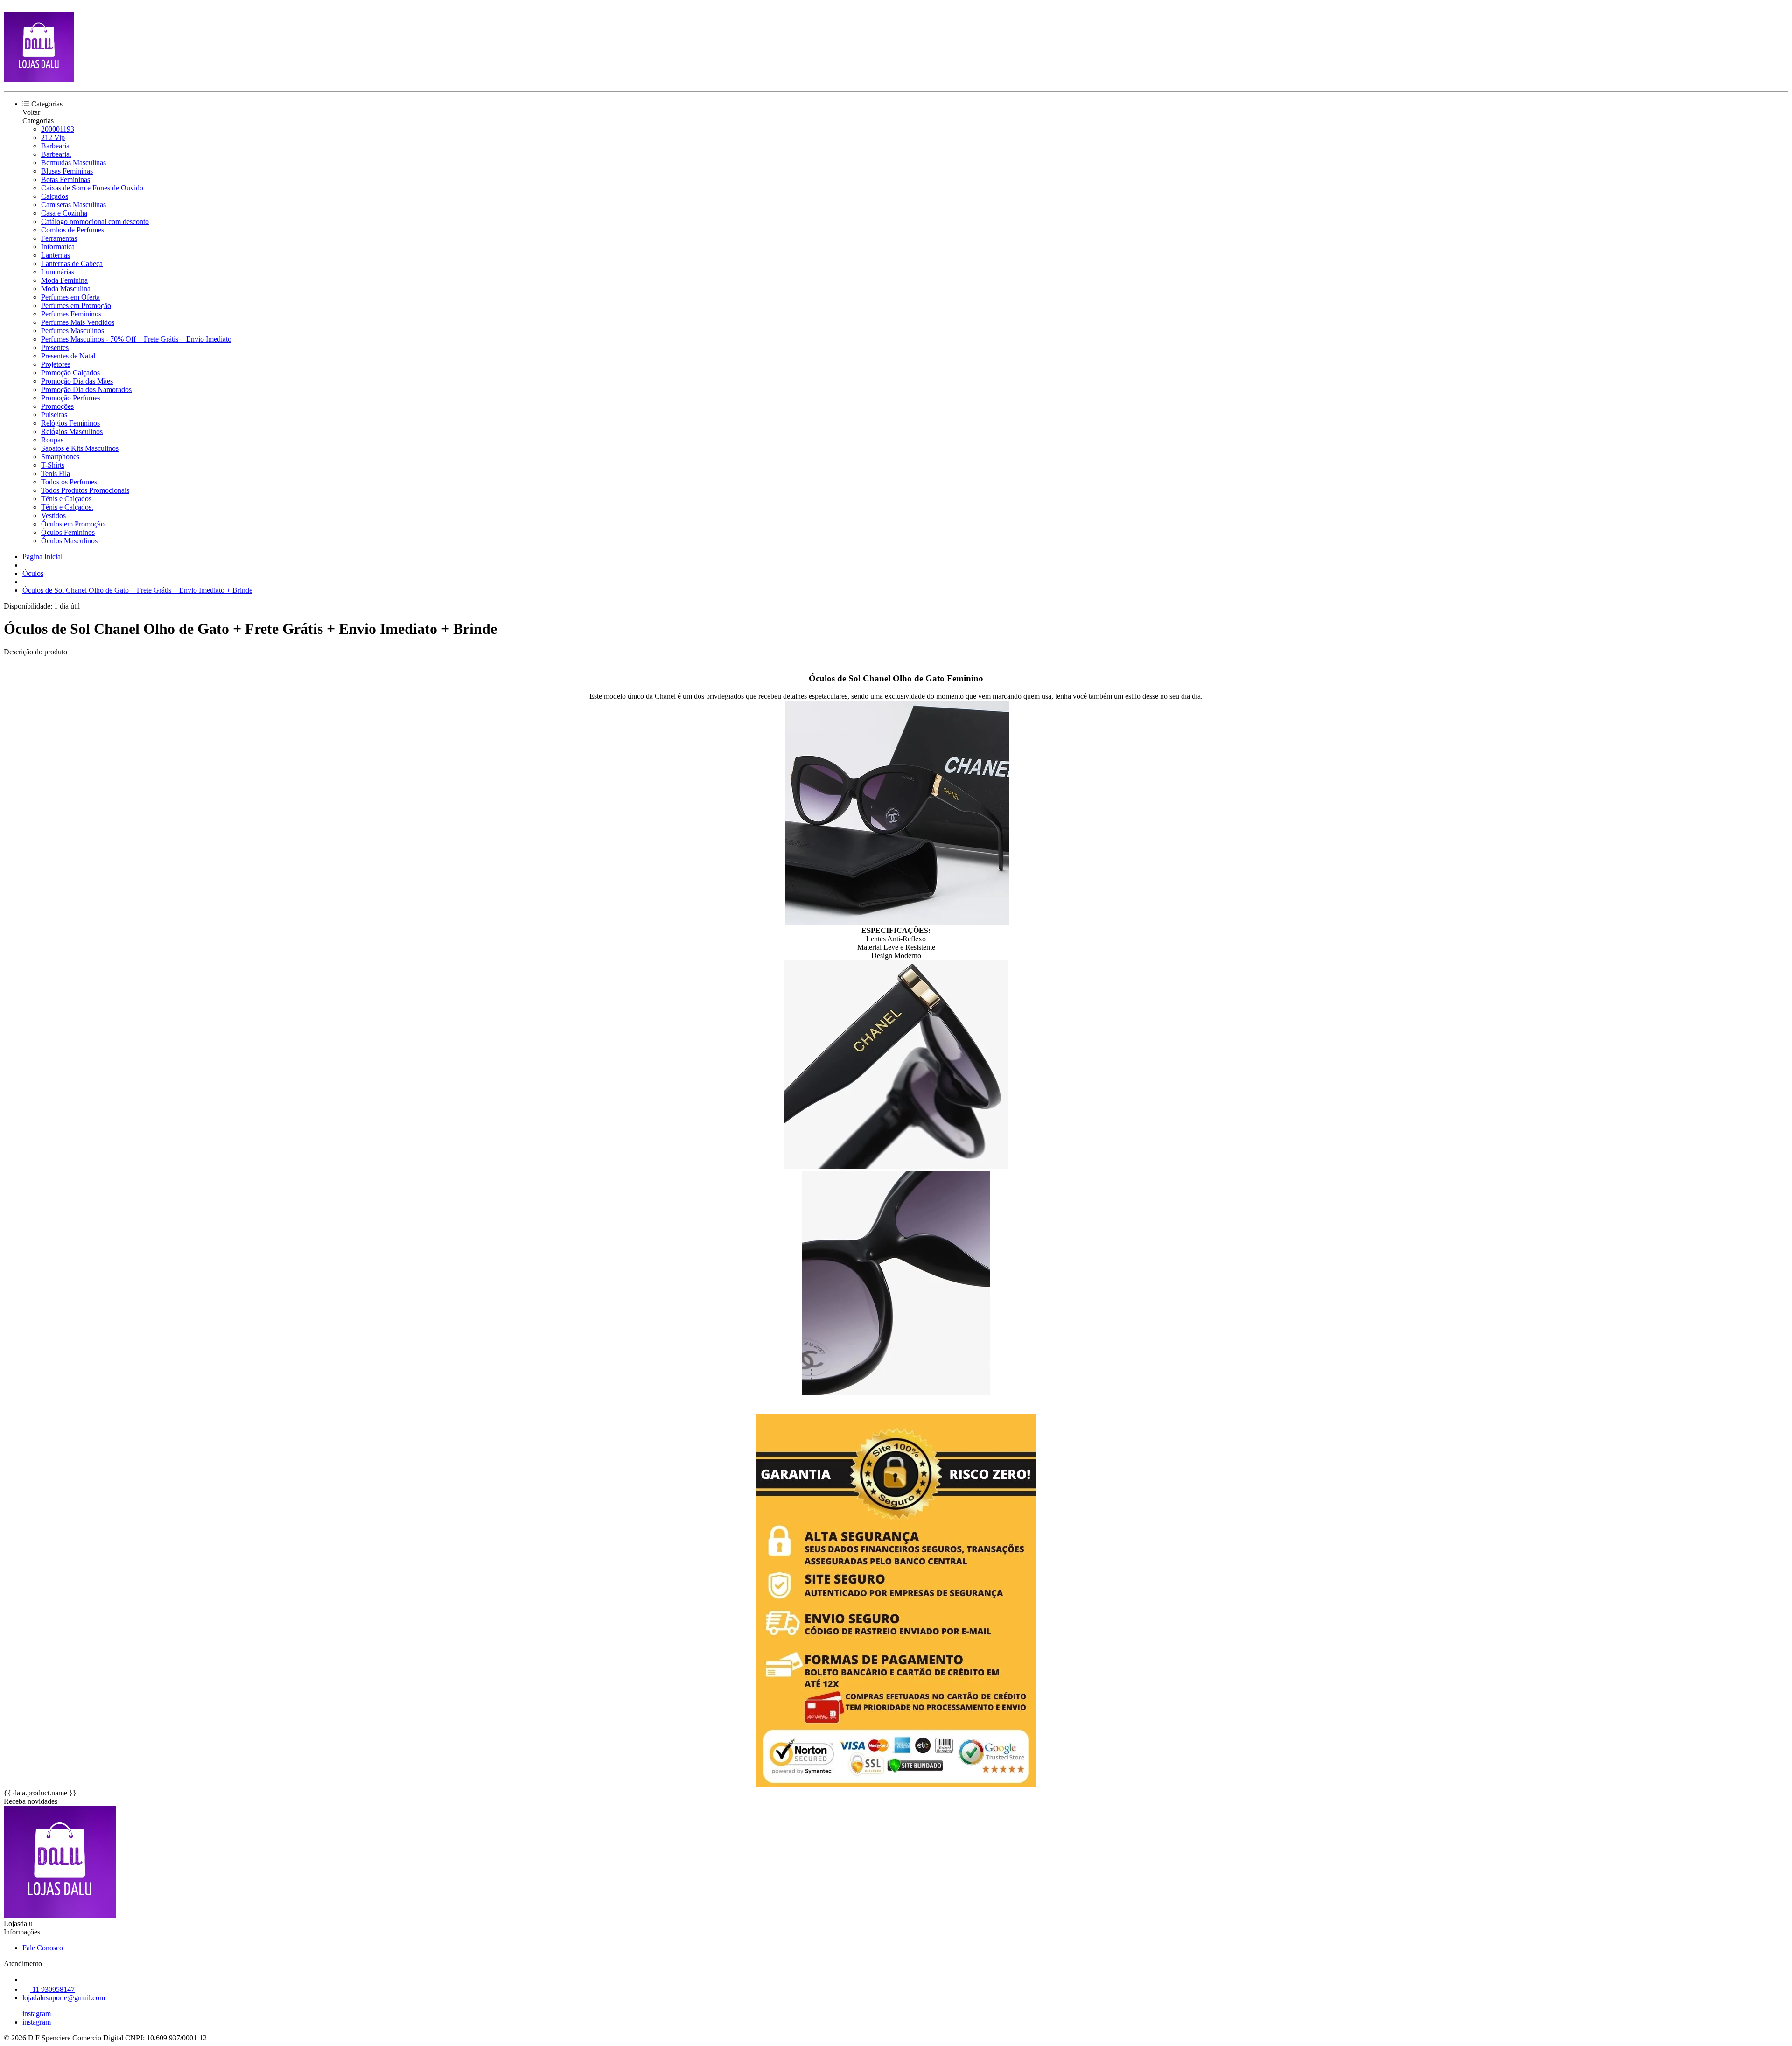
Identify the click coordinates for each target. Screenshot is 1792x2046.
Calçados (55, 196)
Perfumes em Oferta (70, 297)
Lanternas (56, 255)
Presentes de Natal (68, 356)
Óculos (33, 573)
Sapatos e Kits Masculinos (80, 448)
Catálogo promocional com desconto (95, 221)
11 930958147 (52, 1989)
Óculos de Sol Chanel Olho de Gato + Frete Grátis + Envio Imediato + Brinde (137, 590)
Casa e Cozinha (64, 213)
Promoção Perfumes (71, 398)
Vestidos (53, 515)
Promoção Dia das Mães (77, 381)
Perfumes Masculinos (73, 331)
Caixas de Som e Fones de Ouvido (92, 188)
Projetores (56, 364)
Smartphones (60, 457)
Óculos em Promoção (73, 524)
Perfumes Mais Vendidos (78, 322)
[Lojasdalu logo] (39, 80)
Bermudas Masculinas (73, 163)
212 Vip (53, 137)
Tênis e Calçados (66, 499)
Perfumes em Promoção (76, 305)
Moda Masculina (66, 289)
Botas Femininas (66, 179)
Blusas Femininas (67, 171)
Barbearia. (56, 154)
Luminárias (58, 272)
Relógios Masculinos (72, 431)
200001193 (58, 129)
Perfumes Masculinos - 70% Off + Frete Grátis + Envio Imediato (136, 339)
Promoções (57, 406)
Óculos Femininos (68, 532)
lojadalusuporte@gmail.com (64, 1998)
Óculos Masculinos (69, 541)
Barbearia (55, 146)
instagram (37, 2014)
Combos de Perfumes (73, 230)
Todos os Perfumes (69, 482)
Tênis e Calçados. (67, 507)
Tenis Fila (56, 473)
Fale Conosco (43, 1948)
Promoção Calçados (70, 373)
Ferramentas (59, 238)
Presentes (55, 347)
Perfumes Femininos (71, 314)
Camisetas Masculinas (73, 205)
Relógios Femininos (70, 423)
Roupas (52, 440)
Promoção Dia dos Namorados (86, 389)
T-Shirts (53, 465)
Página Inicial (42, 557)
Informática (58, 247)
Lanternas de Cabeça (72, 263)
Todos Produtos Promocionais (85, 490)
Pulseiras (54, 415)
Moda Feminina (64, 280)
